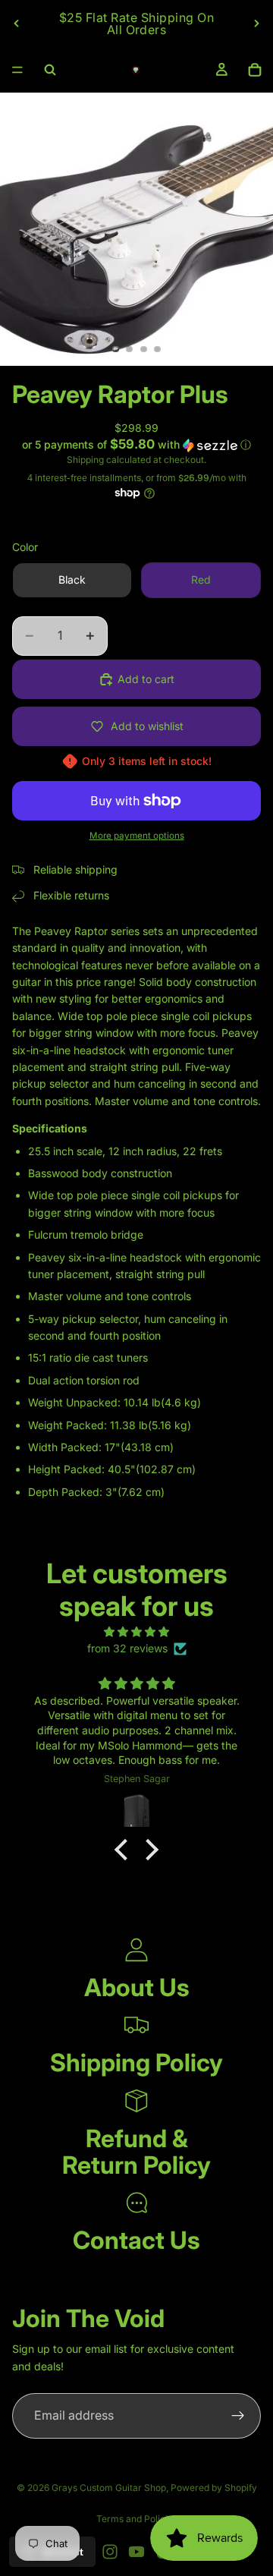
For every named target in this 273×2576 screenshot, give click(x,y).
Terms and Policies (137, 2519)
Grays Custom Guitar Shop (109, 2488)
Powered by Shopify (214, 2488)
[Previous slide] (17, 24)
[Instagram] (110, 2552)
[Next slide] (256, 24)
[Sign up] (238, 2416)
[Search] (50, 70)
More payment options (137, 836)
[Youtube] (136, 2552)
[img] (136, 1632)
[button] (136, 445)
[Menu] (17, 70)
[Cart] (255, 70)
